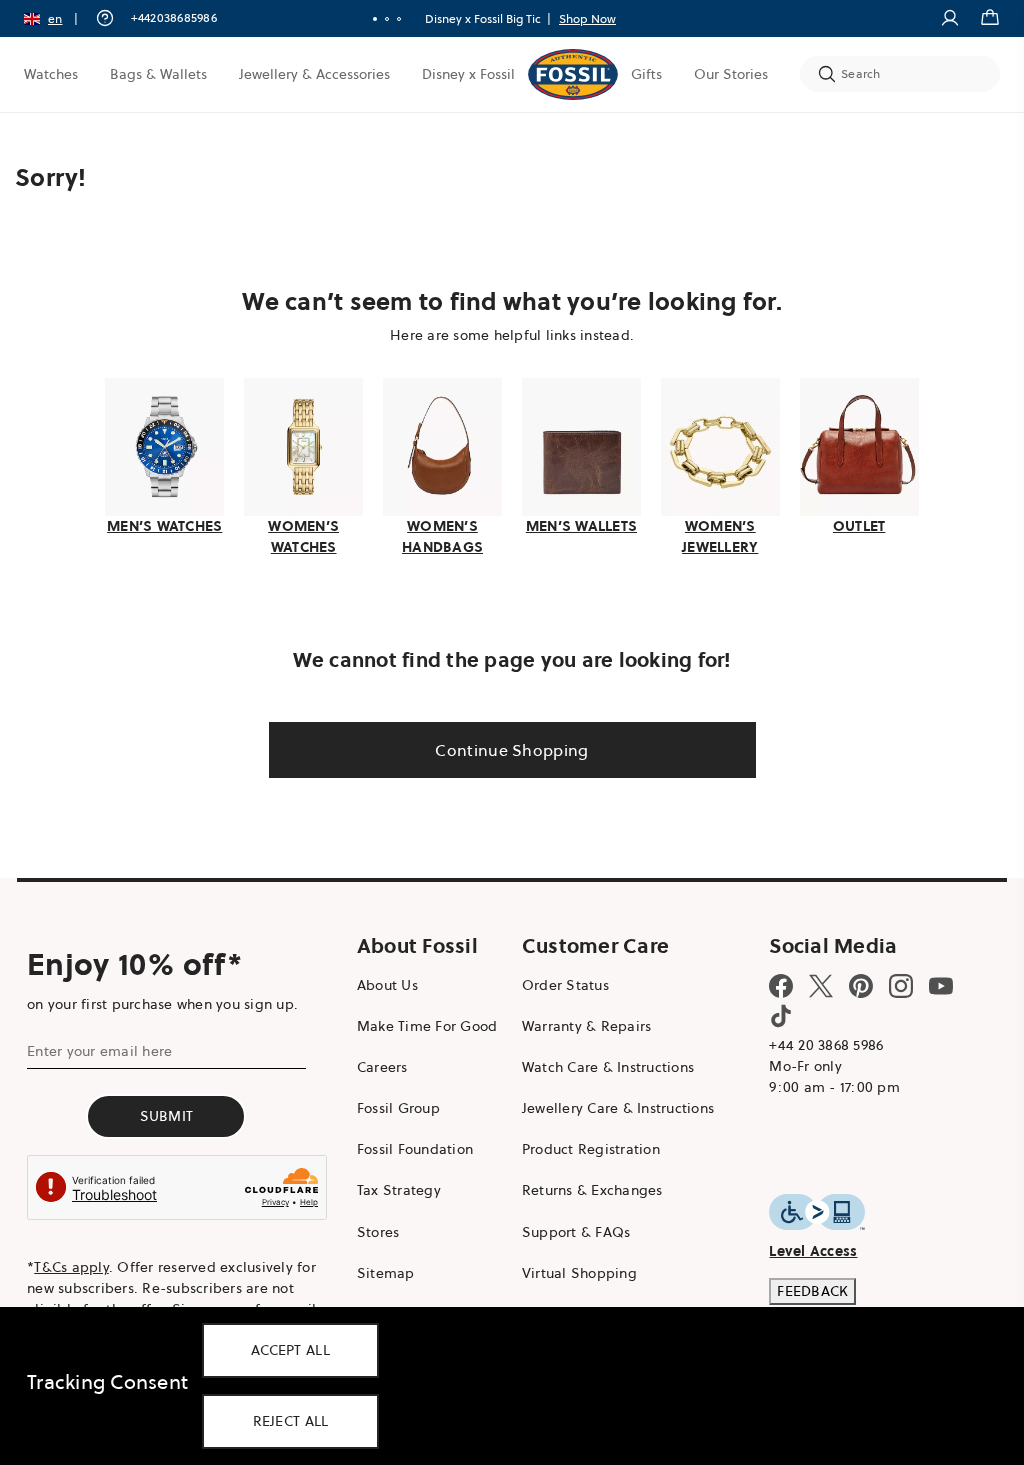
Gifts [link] (631, 74)
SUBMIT (164, 1113)
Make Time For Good (422, 1023)
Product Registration (583, 1147)
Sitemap (381, 1270)
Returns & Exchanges (584, 1188)
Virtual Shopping (571, 1270)
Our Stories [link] (716, 74)
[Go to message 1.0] (368, 19)
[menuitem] (51, 74)
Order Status (557, 982)
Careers (377, 1065)
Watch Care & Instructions (600, 1065)
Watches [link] (51, 74)
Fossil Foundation (410, 1147)
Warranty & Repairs (579, 1023)
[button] (57, 18)
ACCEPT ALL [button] (290, 1350)
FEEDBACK (801, 1288)
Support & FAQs (568, 1229)
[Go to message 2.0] (380, 19)
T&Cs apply (71, 1265)
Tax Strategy (394, 1188)
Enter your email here (99, 1048)
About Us (382, 982)
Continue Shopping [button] (504, 747)
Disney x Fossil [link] (468, 74)
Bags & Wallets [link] (158, 74)
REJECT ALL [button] (291, 1421)
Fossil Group (393, 1106)
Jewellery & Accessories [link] (314, 74)
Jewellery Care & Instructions (610, 1106)
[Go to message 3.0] (392, 19)
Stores (373, 1229)
